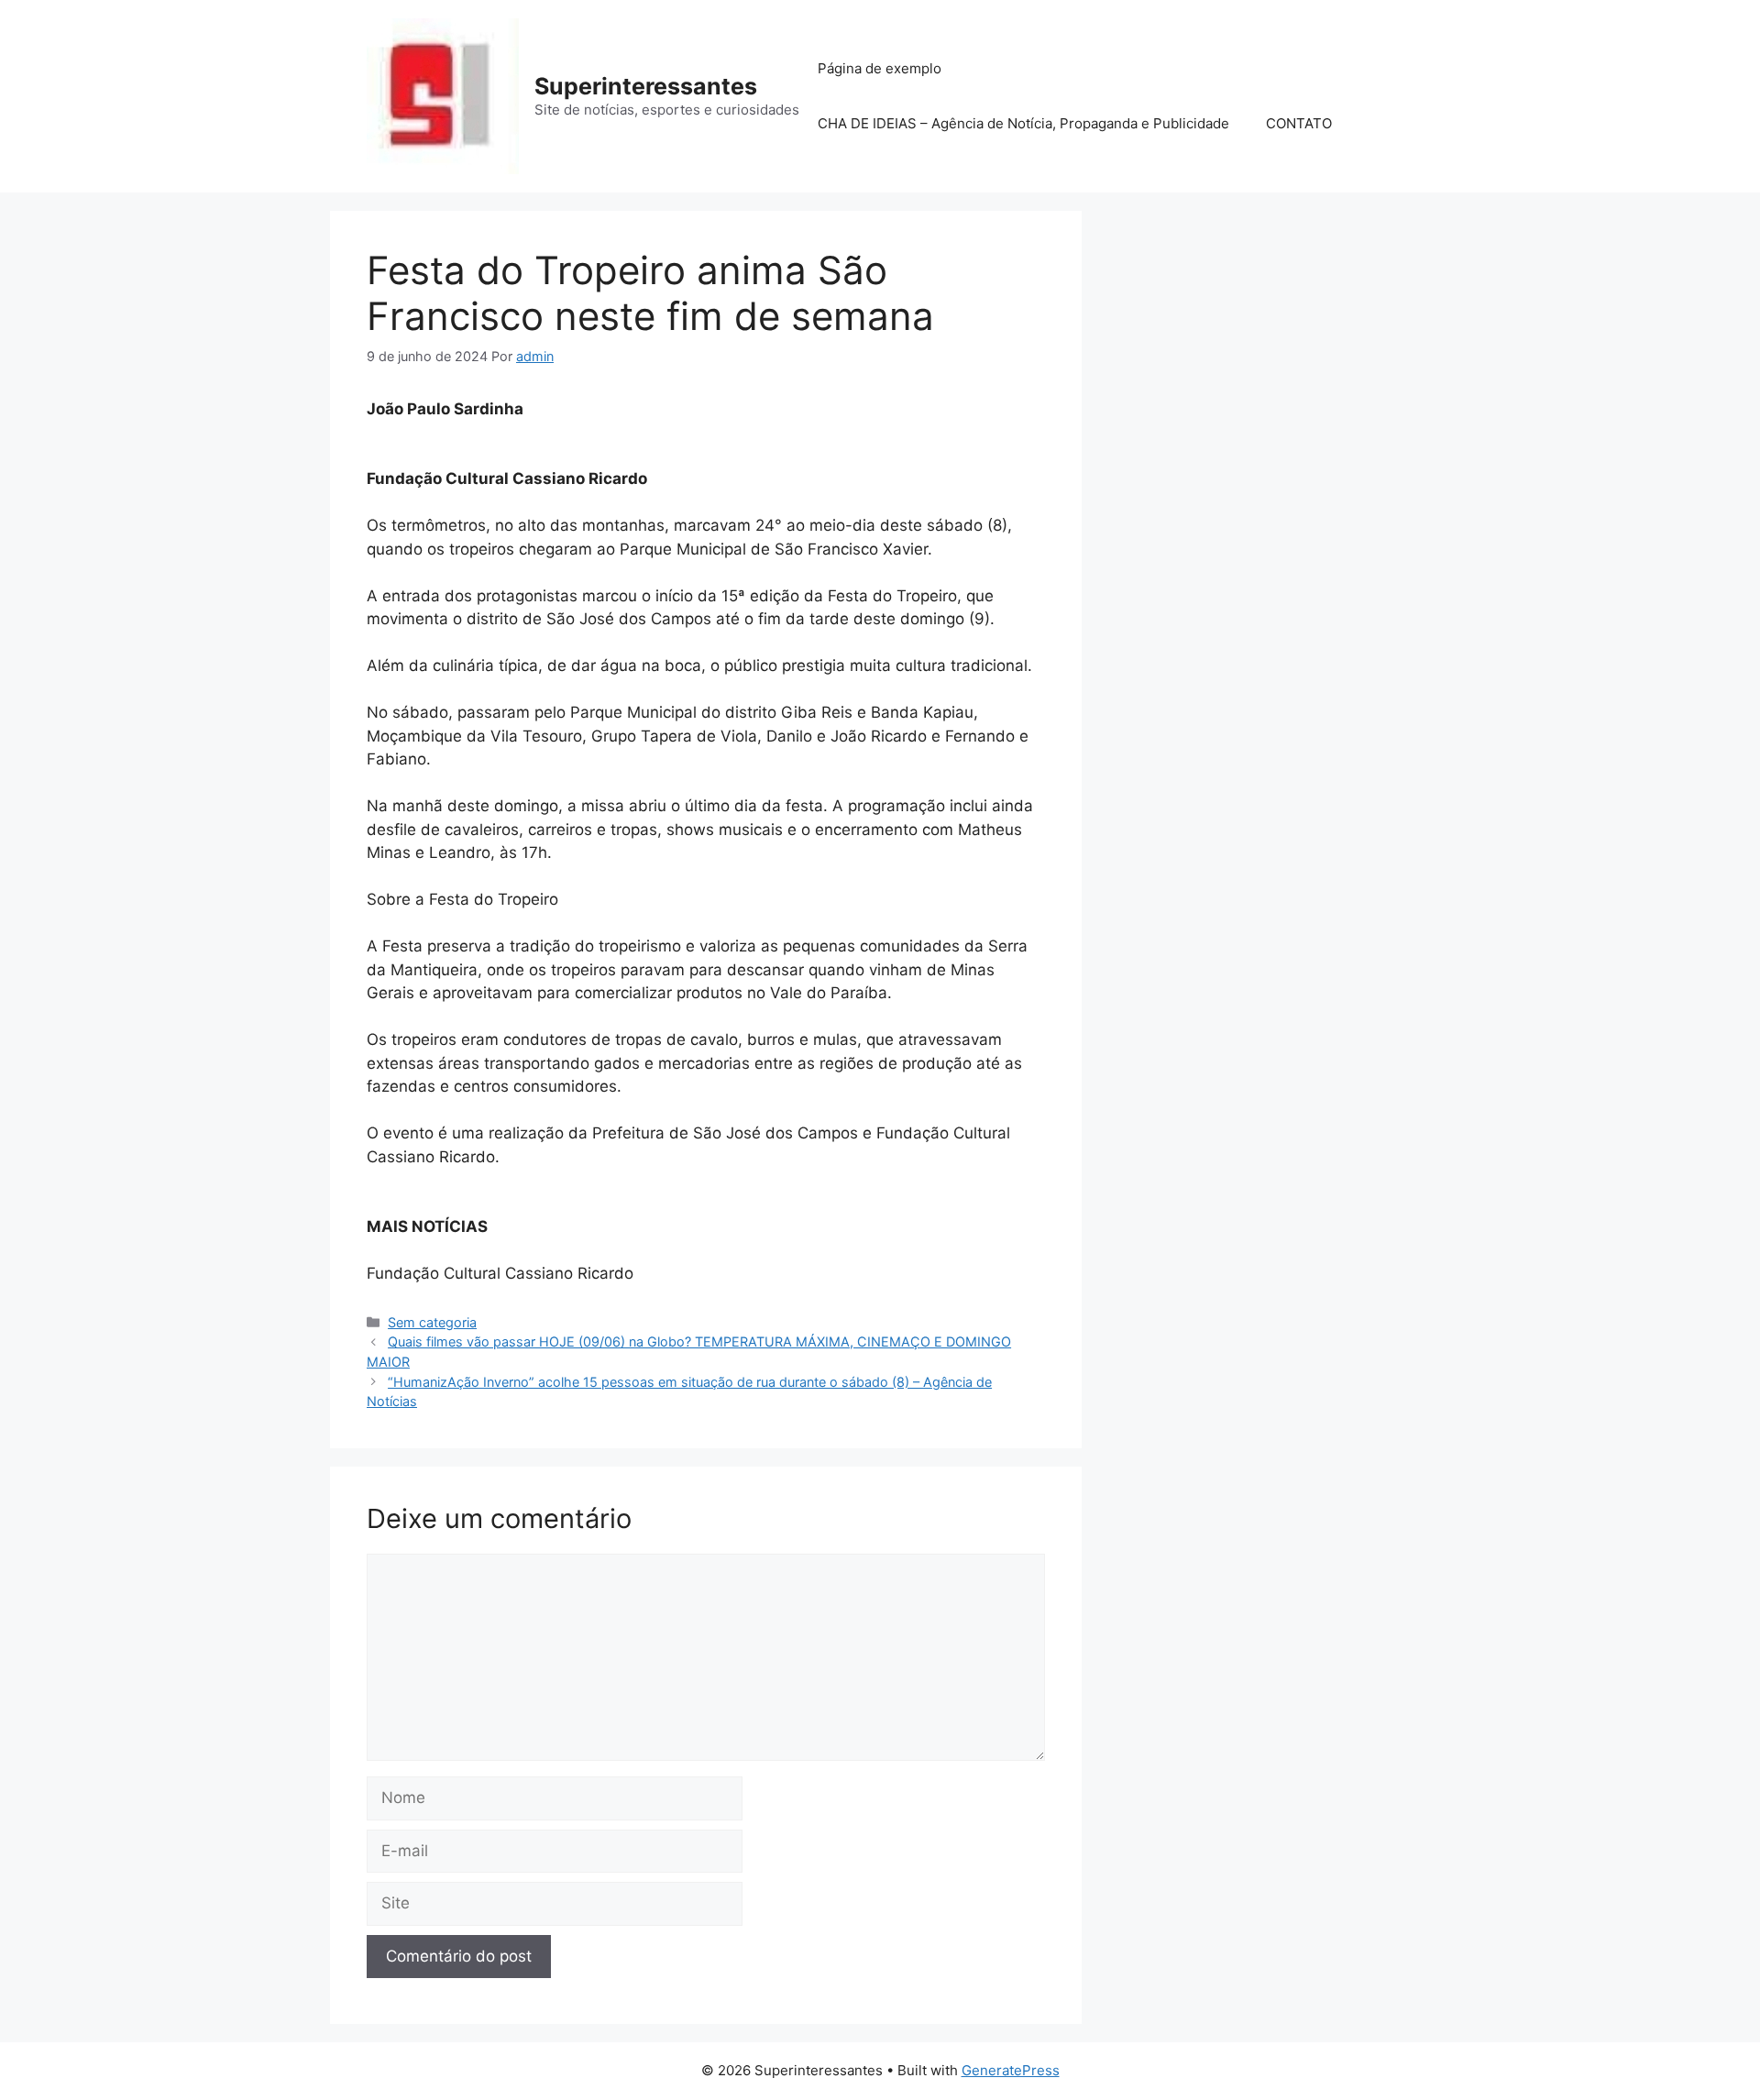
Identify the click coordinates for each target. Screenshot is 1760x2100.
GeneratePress (1011, 2070)
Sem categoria (432, 1322)
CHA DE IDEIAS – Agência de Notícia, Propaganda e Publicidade (1023, 123)
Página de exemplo (880, 68)
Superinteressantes (646, 86)
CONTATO (1299, 123)
